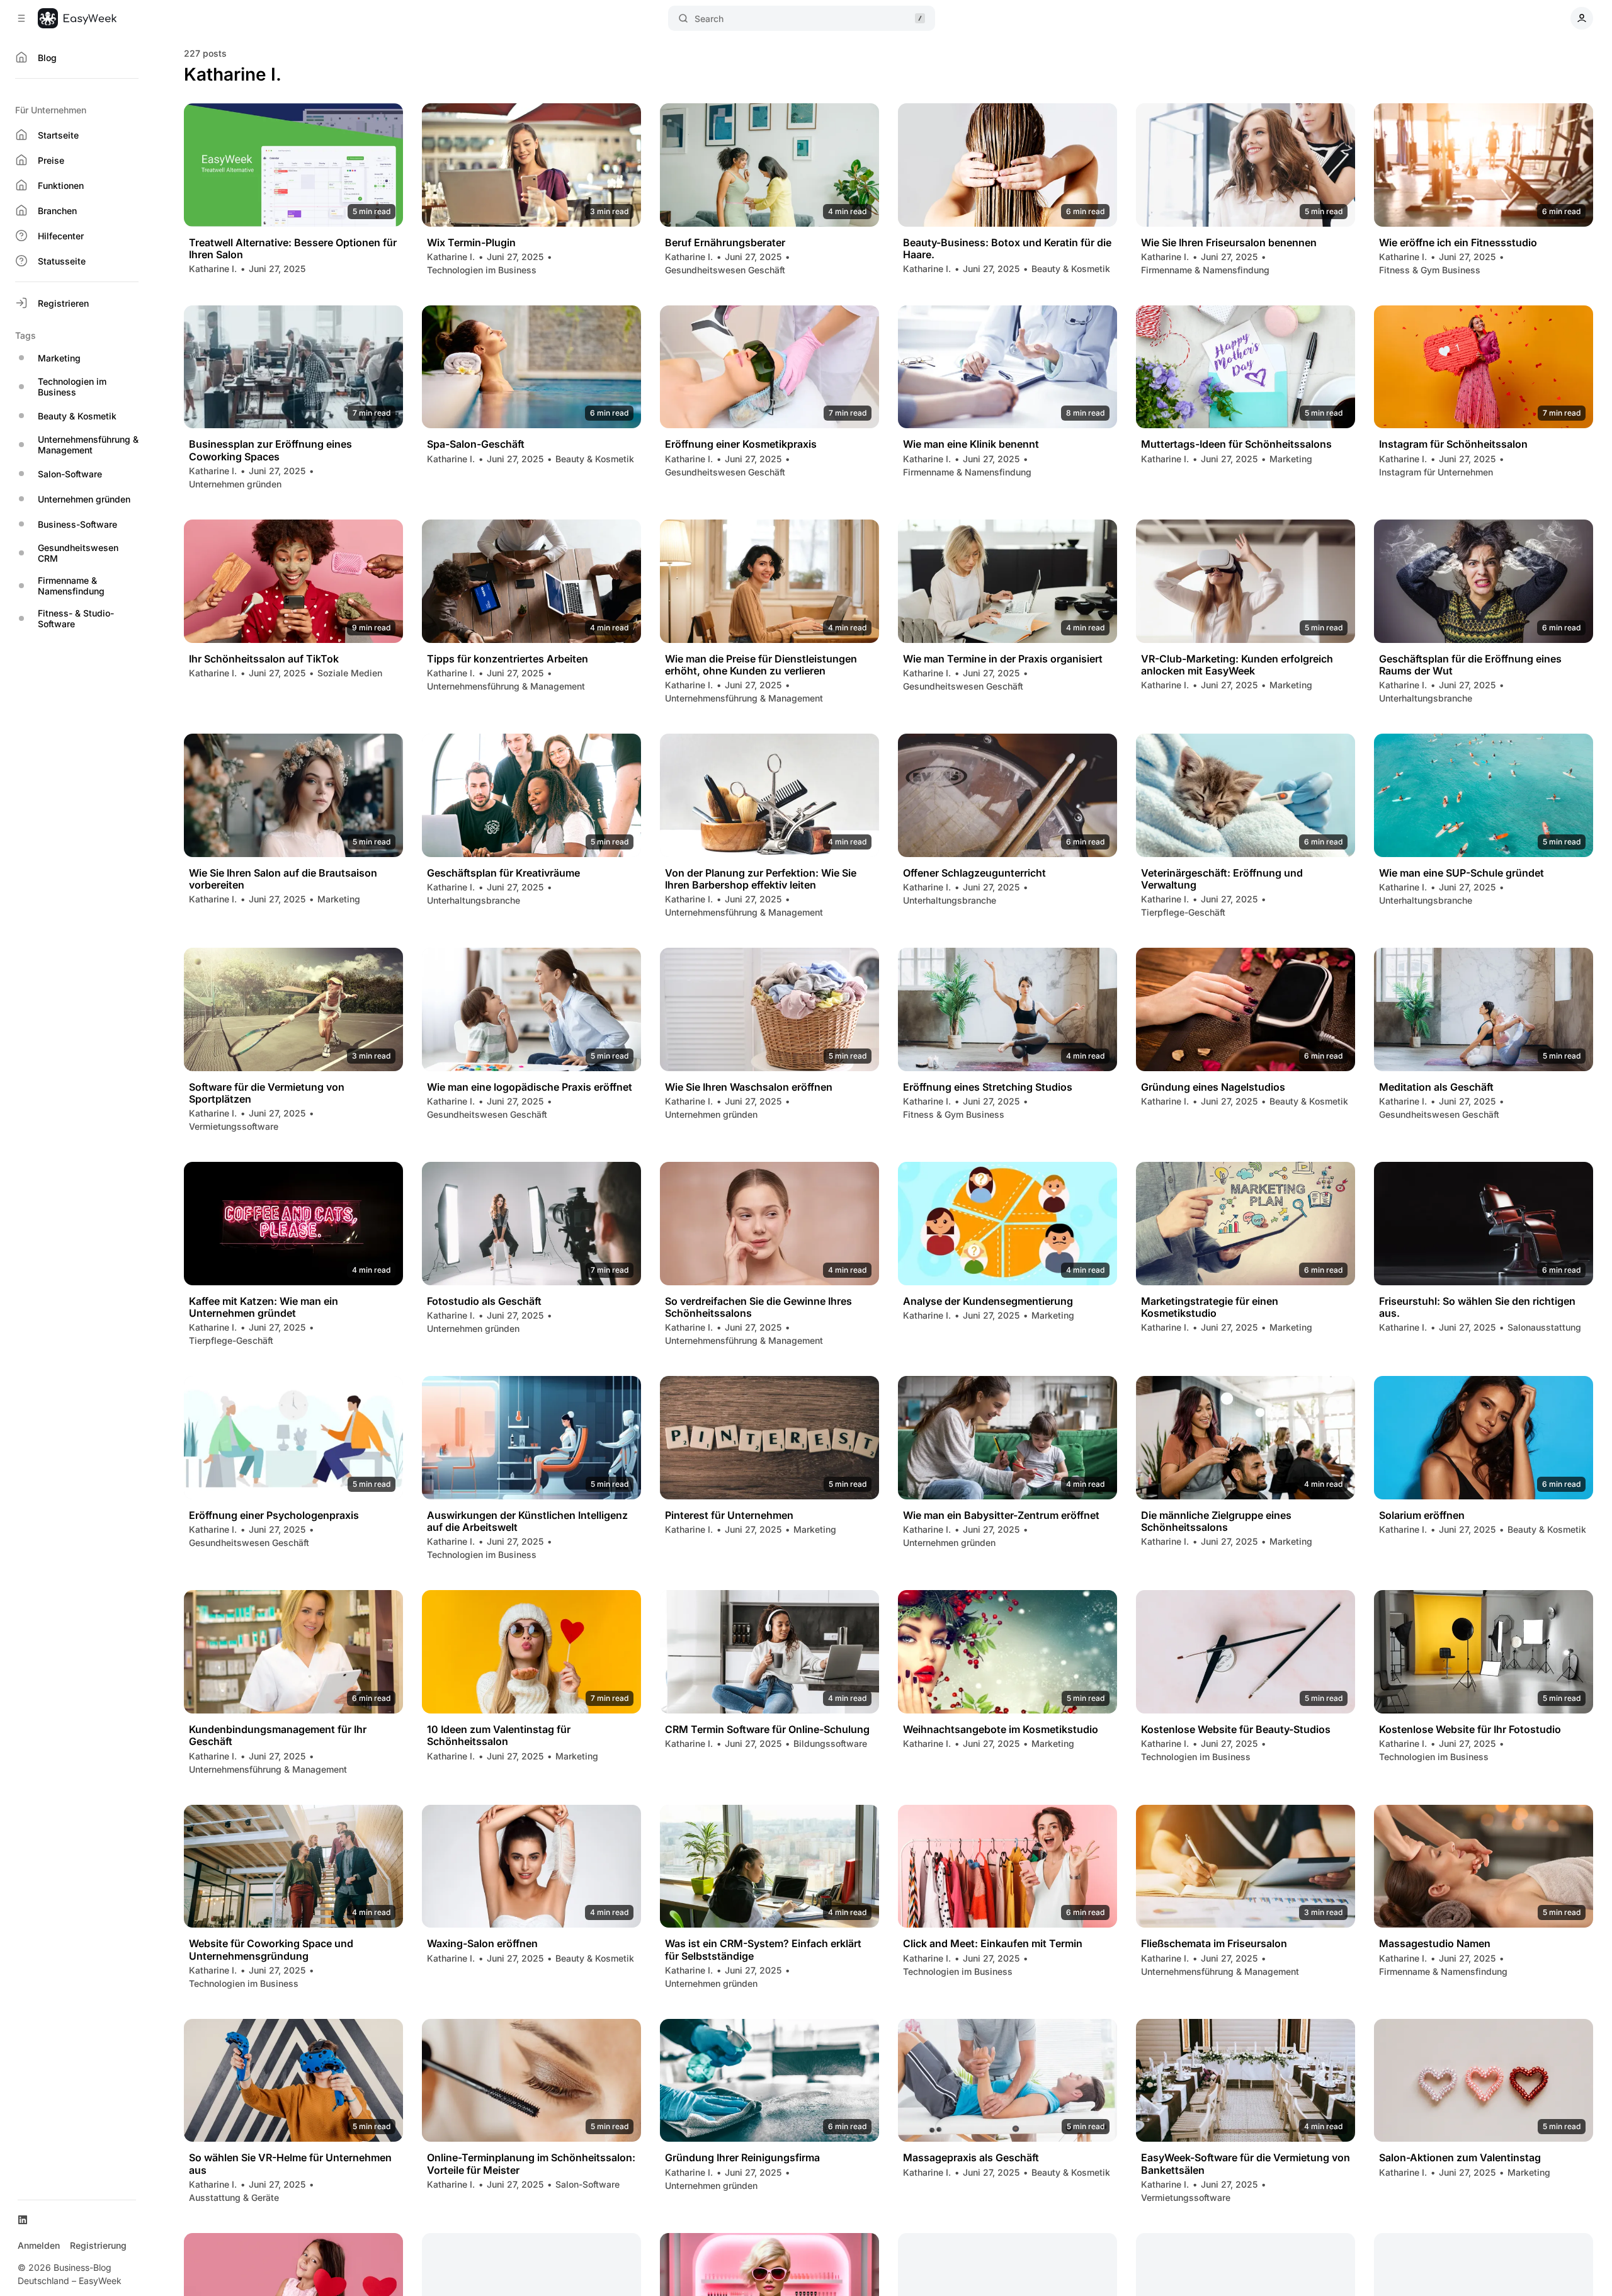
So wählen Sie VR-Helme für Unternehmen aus (290, 2164)
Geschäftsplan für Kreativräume (503, 873)
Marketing (1291, 459)
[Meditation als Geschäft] (1484, 1009)
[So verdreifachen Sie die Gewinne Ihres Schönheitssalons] (769, 1224)
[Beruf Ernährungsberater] (769, 165)
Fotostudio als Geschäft (484, 1301)
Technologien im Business (482, 270)
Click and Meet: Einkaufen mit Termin (993, 1944)
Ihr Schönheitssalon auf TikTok (264, 659)
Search (709, 19)
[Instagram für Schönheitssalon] (1484, 367)
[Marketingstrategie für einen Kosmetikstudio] (1246, 1224)
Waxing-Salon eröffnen (482, 1944)
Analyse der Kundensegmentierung (988, 1301)
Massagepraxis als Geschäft (971, 2158)
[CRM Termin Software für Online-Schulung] (769, 1652)
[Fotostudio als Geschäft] (531, 1224)
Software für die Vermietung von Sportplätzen (267, 1093)
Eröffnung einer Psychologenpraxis (274, 1515)
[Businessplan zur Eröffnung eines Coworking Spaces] (293, 367)
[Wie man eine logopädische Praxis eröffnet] (531, 1009)
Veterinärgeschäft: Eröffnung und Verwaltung (1222, 879)
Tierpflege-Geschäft (1183, 912)
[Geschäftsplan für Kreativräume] (531, 795)
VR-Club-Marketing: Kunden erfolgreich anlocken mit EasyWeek (1237, 665)
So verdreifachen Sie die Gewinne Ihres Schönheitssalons (758, 1307)
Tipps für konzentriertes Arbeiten (508, 659)
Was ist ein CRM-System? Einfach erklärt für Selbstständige (763, 1950)
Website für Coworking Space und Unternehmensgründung (271, 1950)
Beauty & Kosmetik (1071, 269)
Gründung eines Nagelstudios (1213, 1087)
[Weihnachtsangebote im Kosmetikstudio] (1007, 1652)
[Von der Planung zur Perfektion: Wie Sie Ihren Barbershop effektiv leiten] (769, 795)
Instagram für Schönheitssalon (1453, 444)
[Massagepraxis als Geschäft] (1007, 2081)
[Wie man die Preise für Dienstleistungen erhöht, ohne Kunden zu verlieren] (769, 581)
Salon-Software (587, 2184)
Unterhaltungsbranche (1426, 698)
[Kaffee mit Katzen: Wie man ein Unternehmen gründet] (293, 1224)
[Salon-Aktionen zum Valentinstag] (1484, 2081)
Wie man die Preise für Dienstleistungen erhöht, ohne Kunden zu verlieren (761, 665)
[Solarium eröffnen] (1484, 1438)
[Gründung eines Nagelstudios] (1246, 1009)
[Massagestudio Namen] (1484, 1867)
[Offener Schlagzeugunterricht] (1007, 795)
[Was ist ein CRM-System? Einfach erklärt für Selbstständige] (769, 1867)
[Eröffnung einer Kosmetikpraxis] (769, 367)
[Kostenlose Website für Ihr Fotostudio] (1484, 1652)
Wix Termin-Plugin (471, 243)
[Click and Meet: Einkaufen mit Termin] (1007, 1867)
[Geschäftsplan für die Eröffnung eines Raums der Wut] (1484, 581)
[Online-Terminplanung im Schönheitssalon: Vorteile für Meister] (531, 2081)
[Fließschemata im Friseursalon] (1246, 1867)
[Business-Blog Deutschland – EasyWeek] (77, 18)
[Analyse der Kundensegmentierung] (1007, 1224)
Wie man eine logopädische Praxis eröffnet (530, 1087)
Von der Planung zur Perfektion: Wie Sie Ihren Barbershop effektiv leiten (761, 879)
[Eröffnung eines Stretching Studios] (1007, 1009)
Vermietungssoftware (234, 1126)
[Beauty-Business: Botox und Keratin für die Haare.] (1007, 165)
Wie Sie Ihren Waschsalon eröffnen (749, 1087)
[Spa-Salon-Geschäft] (531, 367)
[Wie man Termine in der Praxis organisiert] (1007, 581)
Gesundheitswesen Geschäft (725, 270)
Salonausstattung (1544, 1327)
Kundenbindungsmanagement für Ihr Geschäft (278, 1736)
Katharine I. (213, 269)
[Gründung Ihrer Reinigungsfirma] (769, 2081)
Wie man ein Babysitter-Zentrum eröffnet (1001, 1515)
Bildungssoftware (830, 1743)
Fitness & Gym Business (1430, 270)
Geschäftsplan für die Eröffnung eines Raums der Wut (1470, 665)
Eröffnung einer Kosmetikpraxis (741, 444)
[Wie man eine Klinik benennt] (1007, 367)
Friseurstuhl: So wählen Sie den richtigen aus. (1477, 1307)
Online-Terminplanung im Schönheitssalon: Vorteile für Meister (531, 2164)
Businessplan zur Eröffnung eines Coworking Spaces (270, 450)
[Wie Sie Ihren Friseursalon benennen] (1246, 165)
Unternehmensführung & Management (506, 686)
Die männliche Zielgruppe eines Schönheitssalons (1216, 1521)
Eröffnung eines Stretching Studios (988, 1087)
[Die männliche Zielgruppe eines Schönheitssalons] (1246, 1438)
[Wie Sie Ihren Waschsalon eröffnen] (769, 1009)
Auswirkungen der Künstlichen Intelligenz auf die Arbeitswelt (527, 1521)
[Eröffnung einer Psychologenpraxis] (293, 1438)
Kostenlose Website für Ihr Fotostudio (1470, 1730)
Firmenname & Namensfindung (1205, 270)
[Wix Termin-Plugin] (531, 165)
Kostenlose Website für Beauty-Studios (1236, 1730)
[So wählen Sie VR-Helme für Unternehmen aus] (293, 2081)
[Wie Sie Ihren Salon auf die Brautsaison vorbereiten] (293, 795)
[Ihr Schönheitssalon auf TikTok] (293, 581)
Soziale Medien (350, 673)
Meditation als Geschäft (1436, 1087)
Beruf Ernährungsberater (725, 243)
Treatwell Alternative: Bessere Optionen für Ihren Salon (293, 249)
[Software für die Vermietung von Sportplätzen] (293, 1009)
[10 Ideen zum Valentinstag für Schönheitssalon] (531, 1652)
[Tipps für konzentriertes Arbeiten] (531, 581)
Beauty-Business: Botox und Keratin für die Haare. (1007, 249)
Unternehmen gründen (235, 484)
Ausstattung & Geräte (234, 2197)
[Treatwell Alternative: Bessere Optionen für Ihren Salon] (293, 165)
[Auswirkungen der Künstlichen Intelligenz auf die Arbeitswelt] (531, 1438)
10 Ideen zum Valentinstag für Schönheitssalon (499, 1736)
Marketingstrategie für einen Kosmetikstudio (1210, 1307)
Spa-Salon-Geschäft (476, 444)
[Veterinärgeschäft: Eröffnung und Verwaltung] (1246, 795)
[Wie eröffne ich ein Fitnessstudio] (1484, 165)
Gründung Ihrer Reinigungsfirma (742, 2158)
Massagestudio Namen (1435, 1944)
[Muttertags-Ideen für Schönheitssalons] (1246, 367)
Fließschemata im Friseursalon (1214, 1944)
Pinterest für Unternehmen (729, 1515)
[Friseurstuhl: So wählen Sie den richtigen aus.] (1484, 1224)
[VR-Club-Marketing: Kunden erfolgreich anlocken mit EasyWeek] (1246, 581)
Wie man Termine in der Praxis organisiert (1003, 659)
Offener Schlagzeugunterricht (974, 873)
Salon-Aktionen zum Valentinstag (1460, 2158)
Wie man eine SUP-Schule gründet (1462, 873)
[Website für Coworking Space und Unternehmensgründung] (293, 1867)
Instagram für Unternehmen (1436, 472)
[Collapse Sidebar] (21, 18)
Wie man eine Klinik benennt (971, 444)
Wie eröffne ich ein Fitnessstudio (1458, 243)
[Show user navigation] (1582, 18)
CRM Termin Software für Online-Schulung (767, 1730)
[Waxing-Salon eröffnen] (531, 1867)
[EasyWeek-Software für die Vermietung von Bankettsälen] (1246, 2081)
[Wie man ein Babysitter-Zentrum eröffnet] (1007, 1438)
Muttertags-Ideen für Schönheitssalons (1236, 444)
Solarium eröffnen (1422, 1515)
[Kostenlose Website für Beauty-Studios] (1246, 1652)
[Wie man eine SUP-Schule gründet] (1484, 795)
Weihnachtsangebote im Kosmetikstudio (1001, 1730)
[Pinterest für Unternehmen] (769, 1438)
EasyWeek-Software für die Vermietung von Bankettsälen (1246, 2164)
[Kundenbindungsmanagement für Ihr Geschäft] (293, 1652)
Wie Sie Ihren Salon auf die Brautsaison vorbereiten (283, 879)
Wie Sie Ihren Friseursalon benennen (1229, 243)
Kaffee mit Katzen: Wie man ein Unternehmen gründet (264, 1307)
